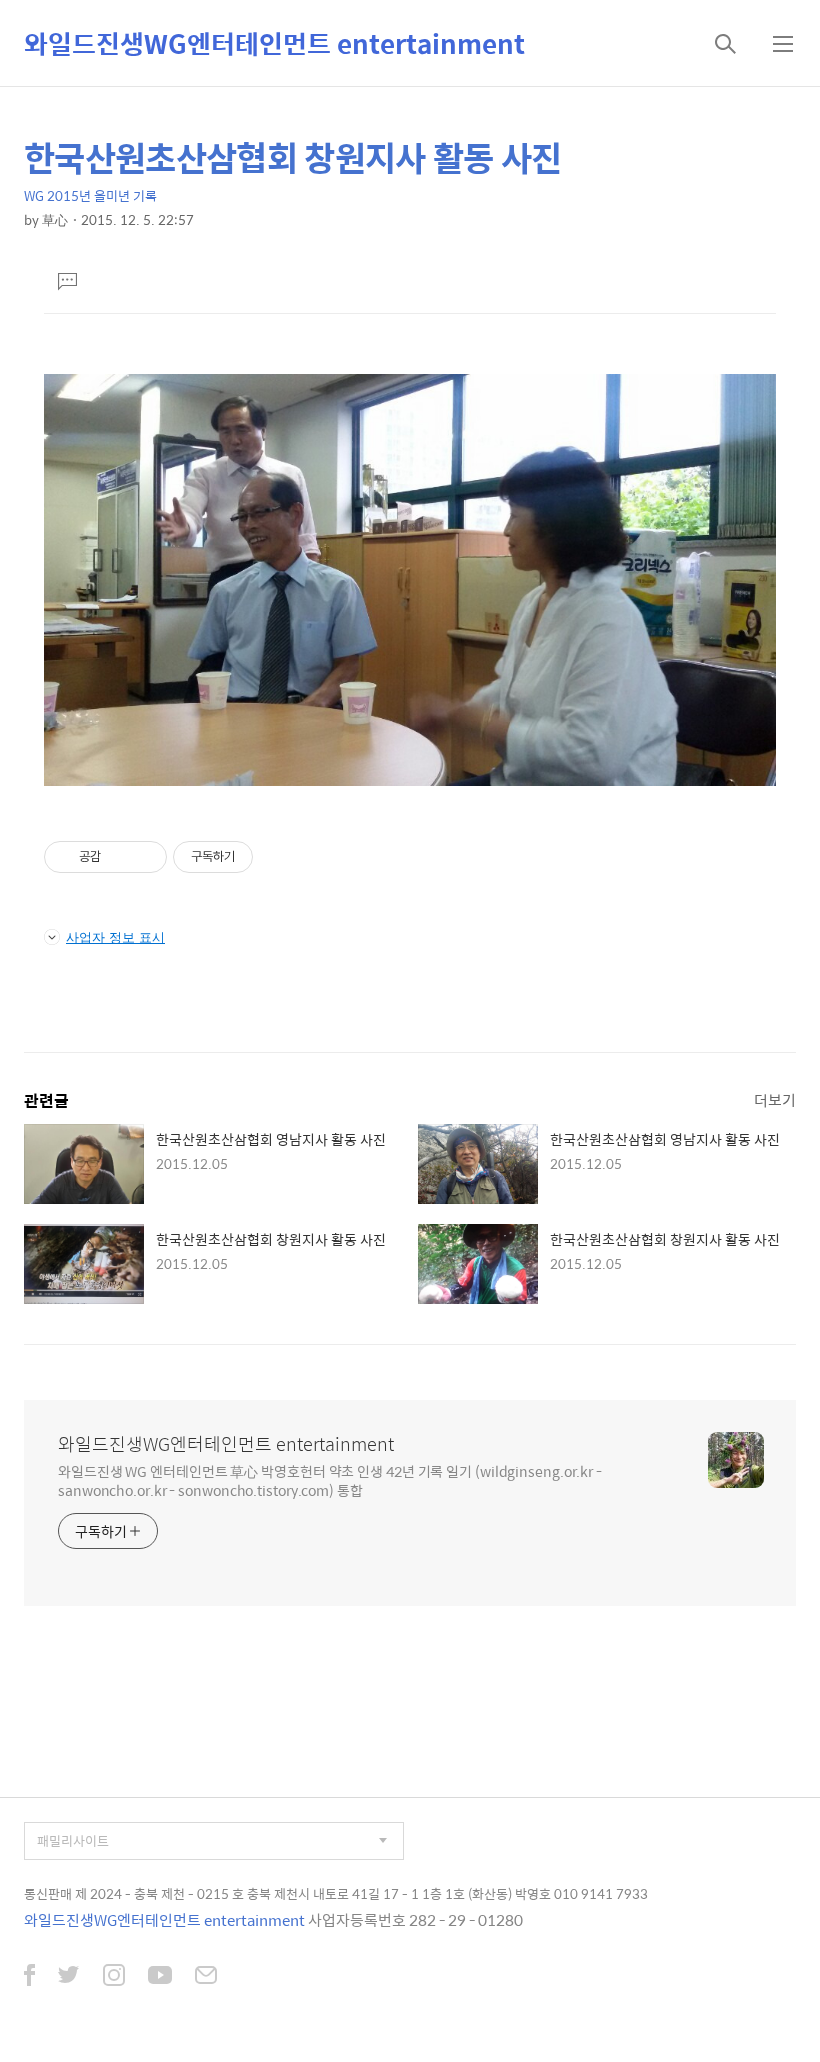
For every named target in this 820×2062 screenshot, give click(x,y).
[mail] (206, 1977)
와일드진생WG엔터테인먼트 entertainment (274, 43)
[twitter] (69, 1977)
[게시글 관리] (144, 857)
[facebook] (29, 1977)
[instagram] (114, 1977)
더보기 (775, 1099)
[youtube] (160, 1977)
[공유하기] (119, 857)
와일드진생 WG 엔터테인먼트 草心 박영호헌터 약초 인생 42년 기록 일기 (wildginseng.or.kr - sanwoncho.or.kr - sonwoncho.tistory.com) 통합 (330, 1480)
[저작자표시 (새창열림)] (262, 857)
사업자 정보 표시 (115, 937)
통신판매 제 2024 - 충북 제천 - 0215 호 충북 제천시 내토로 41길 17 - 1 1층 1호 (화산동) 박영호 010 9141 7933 (336, 1893)
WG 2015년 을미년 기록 (90, 195)
